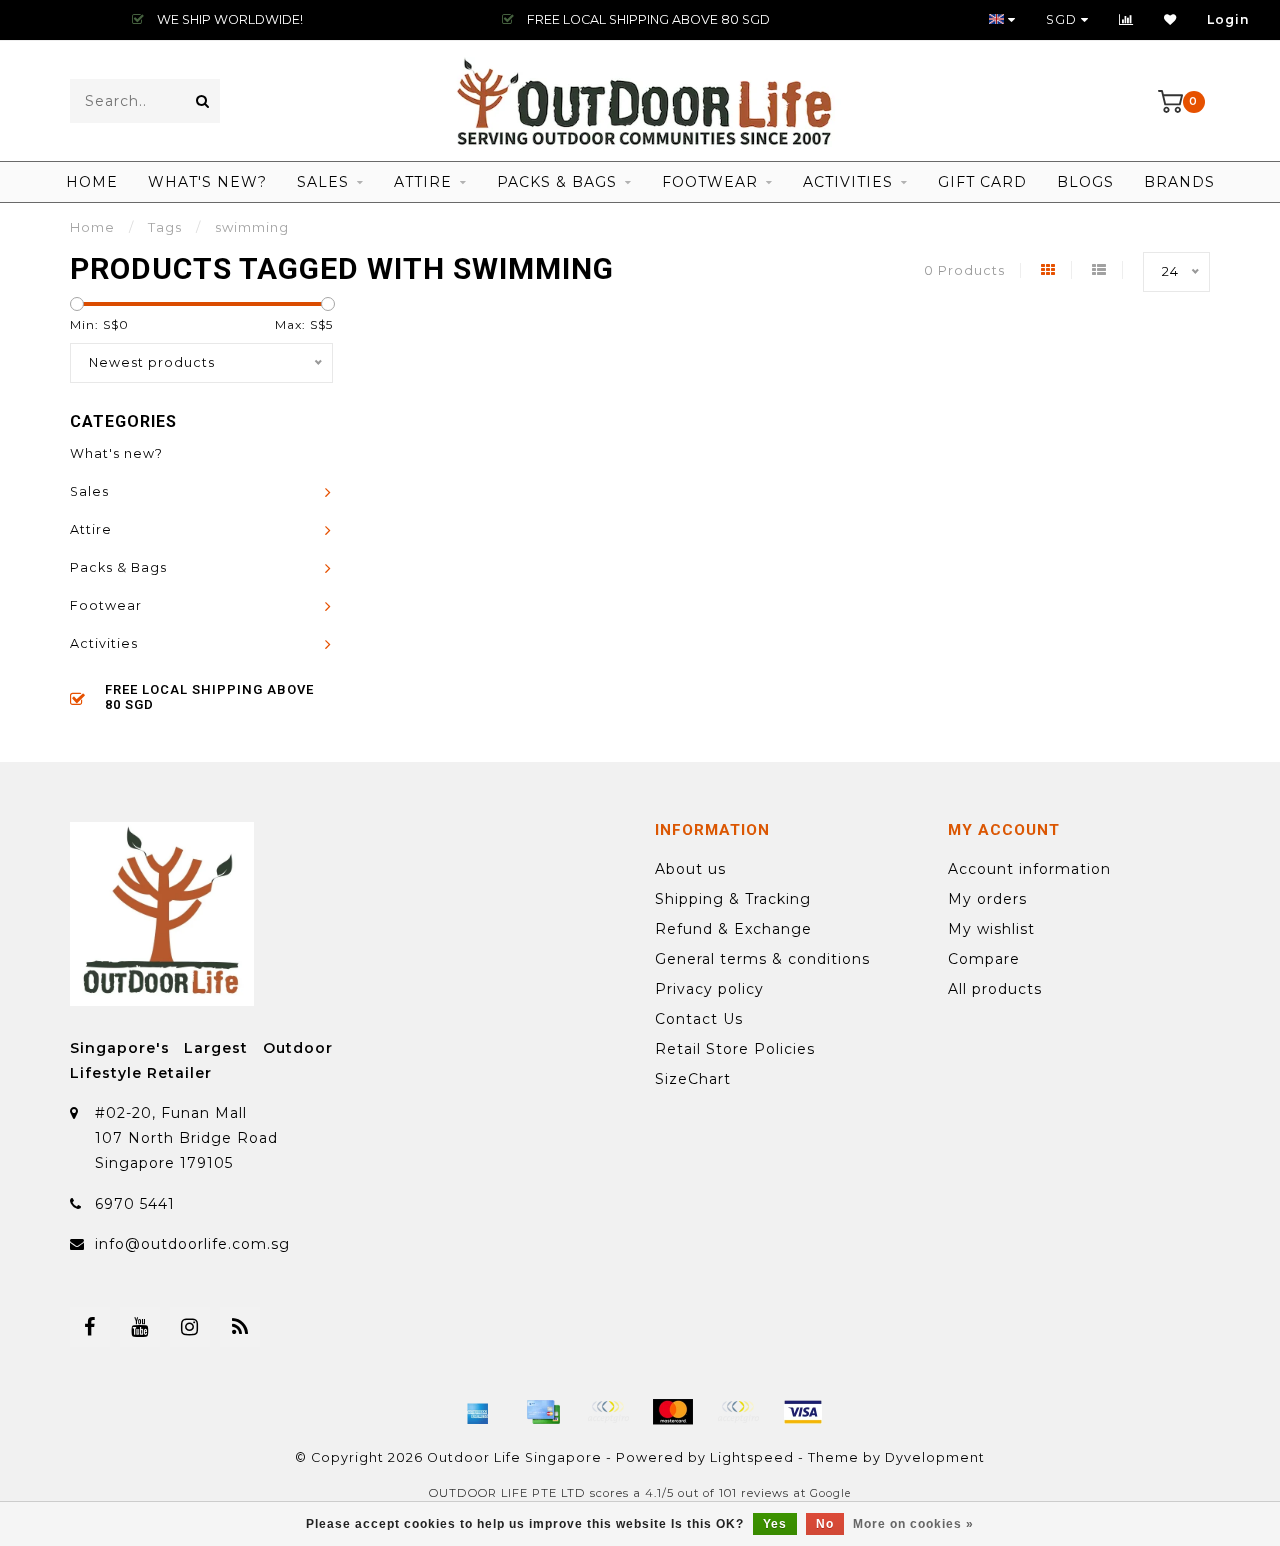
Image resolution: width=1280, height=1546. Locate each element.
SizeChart (693, 1079)
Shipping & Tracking (733, 899)
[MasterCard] (673, 1412)
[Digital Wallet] (608, 1412)
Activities (848, 182)
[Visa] (803, 1412)
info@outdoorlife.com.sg (192, 1244)
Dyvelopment (935, 1457)
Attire (423, 182)
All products (995, 989)
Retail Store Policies (735, 1049)
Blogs (1085, 182)
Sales (323, 182)
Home (92, 182)
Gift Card (982, 182)
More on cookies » (913, 1524)
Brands (1179, 182)
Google (830, 1493)
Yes (775, 1524)
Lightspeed (752, 1457)
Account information (1029, 869)
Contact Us (699, 1019)
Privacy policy (709, 989)
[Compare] (1126, 19)
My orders (987, 899)
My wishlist (991, 929)
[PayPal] (738, 1412)
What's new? (207, 182)
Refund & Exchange (733, 929)
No (825, 1524)
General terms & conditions (762, 959)
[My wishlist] (1170, 19)
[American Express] (478, 1412)
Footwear (710, 182)
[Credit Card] (543, 1412)
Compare (984, 959)
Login (1228, 19)
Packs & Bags (557, 182)
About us (690, 869)
